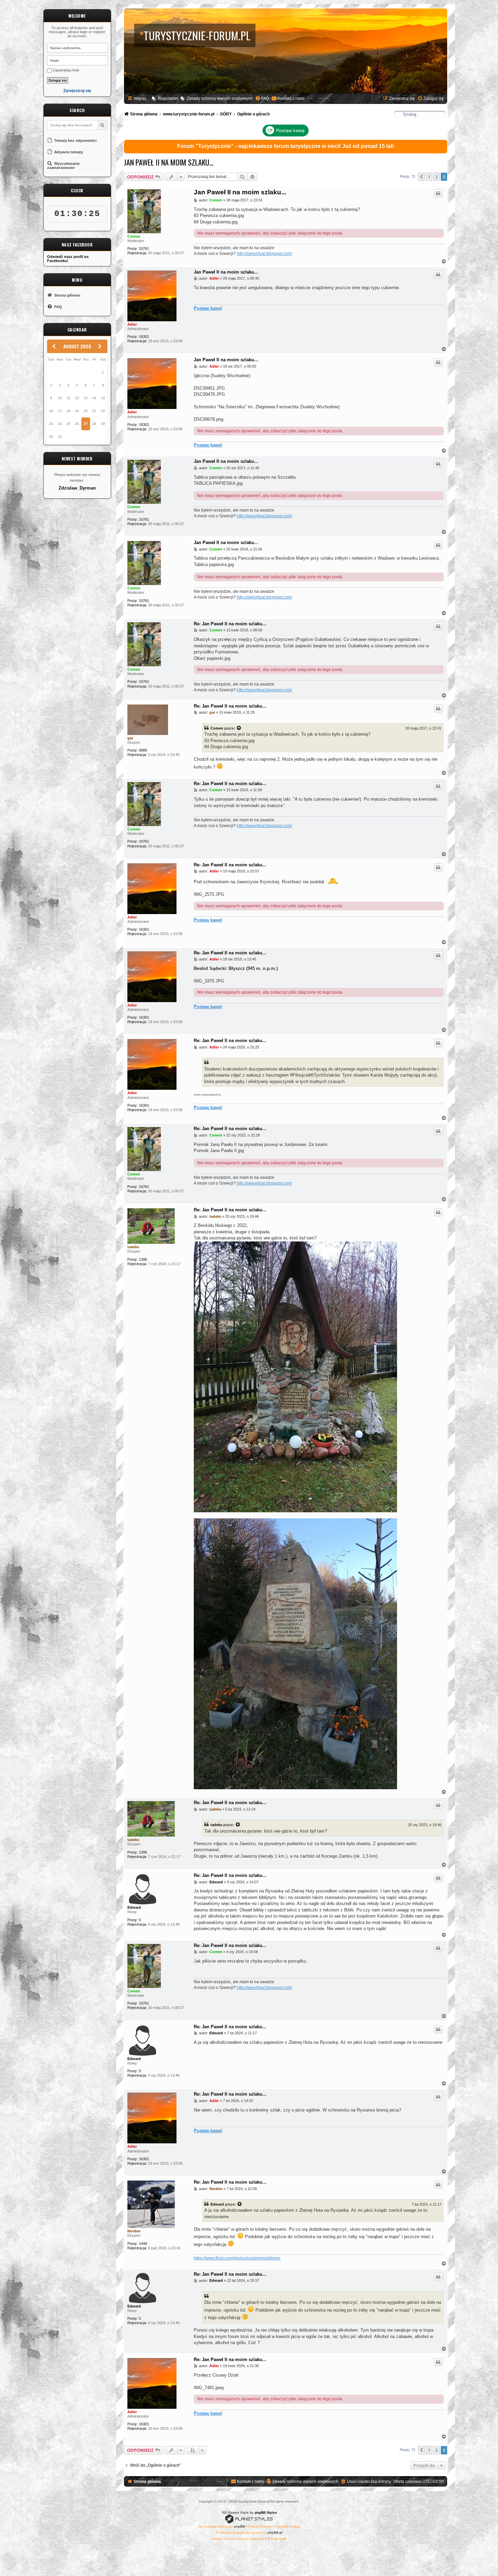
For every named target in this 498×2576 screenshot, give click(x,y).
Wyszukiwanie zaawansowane (63, 166)
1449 (143, 2244)
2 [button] (437, 177)
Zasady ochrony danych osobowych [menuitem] (220, 99)
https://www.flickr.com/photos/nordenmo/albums (237, 2258)
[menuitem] (262, 99)
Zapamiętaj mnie (65, 70)
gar (130, 738)
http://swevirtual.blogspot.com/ (264, 254)
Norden (134, 2231)
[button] (421, 177)
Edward (134, 1907)
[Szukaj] (102, 125)
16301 (144, 337)
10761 (144, 248)
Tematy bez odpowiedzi (75, 140)
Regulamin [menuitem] (168, 99)
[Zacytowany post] (239, 728)
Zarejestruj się (77, 91)
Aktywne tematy (68, 152)
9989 (143, 750)
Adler (132, 324)
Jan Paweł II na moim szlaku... (169, 162)
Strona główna (67, 295)
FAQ (58, 307)
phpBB (240, 2526)
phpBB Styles (266, 2513)
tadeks (133, 1247)
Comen (134, 236)
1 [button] (429, 177)
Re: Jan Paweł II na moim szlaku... (230, 624)
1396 (143, 1259)
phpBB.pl (275, 2532)
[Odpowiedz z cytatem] (438, 193)
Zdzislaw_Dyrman (77, 488)
